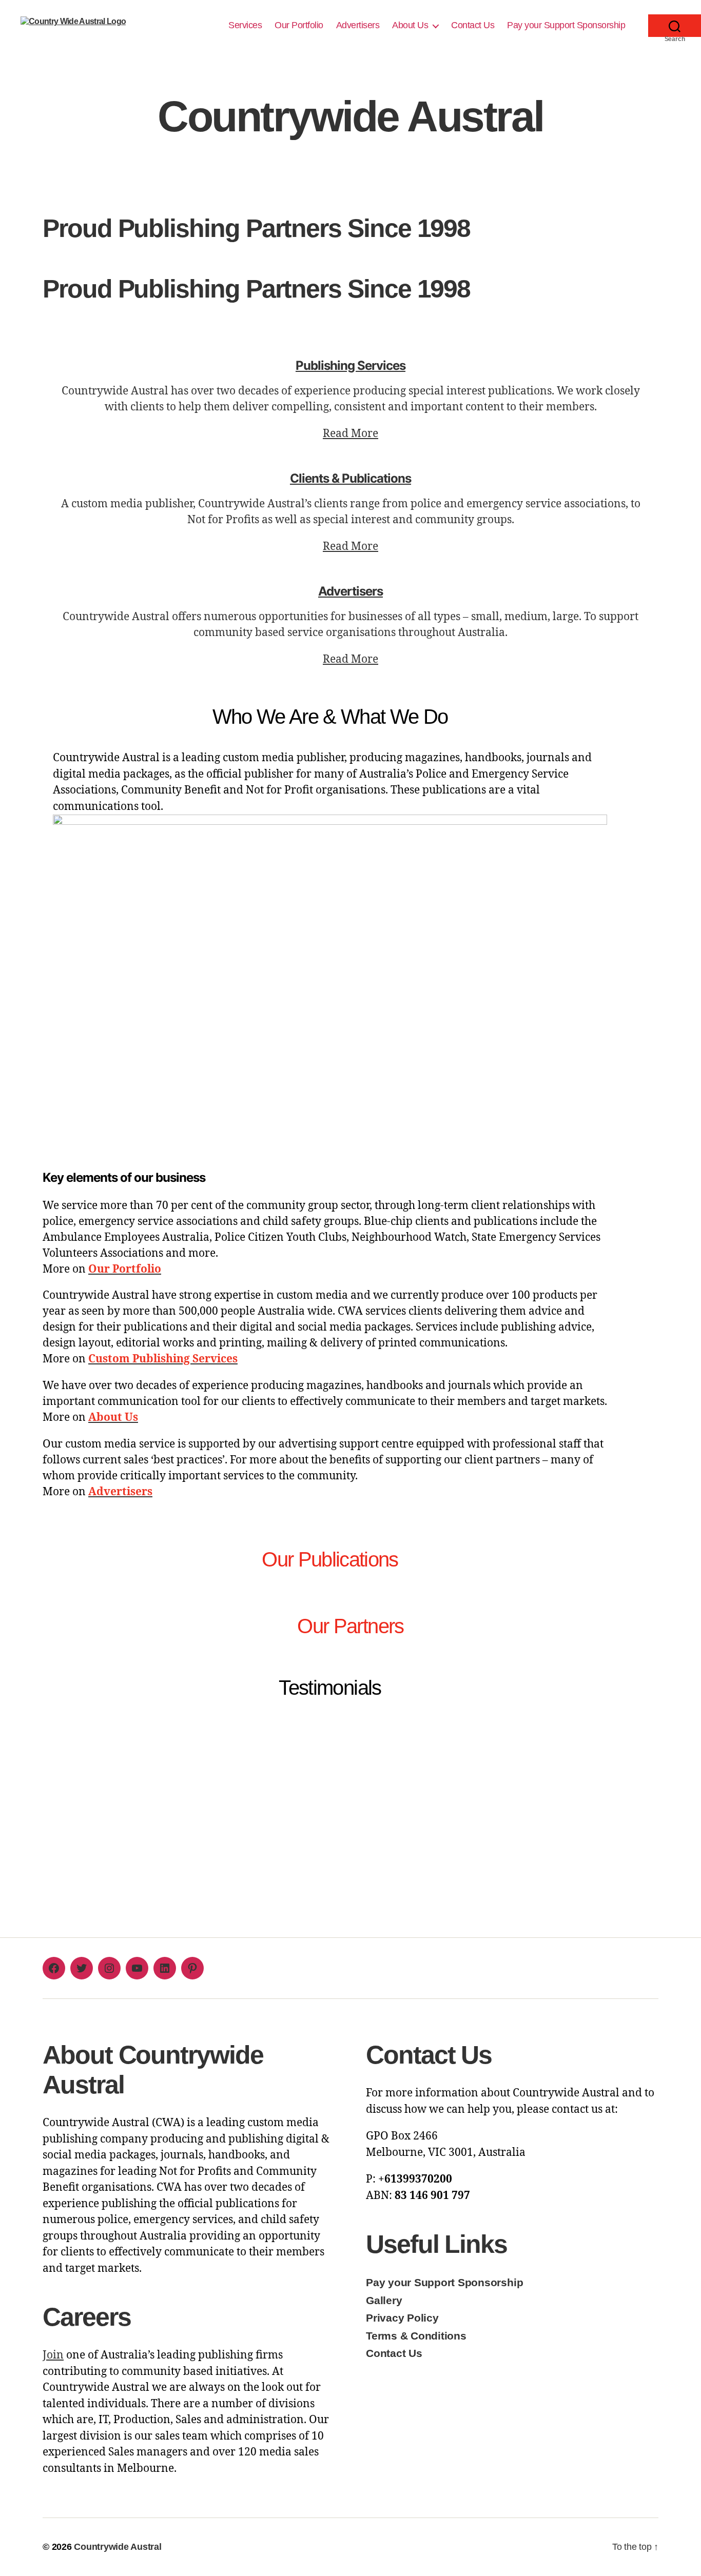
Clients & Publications (350, 478)
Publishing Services (350, 365)
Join (53, 2355)
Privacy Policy (402, 2318)
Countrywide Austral (118, 2547)
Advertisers (358, 25)
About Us (410, 25)
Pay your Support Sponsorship (567, 25)
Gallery (384, 2300)
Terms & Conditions (416, 2336)
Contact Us (473, 25)
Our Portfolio (299, 25)
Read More (350, 434)
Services (245, 25)
